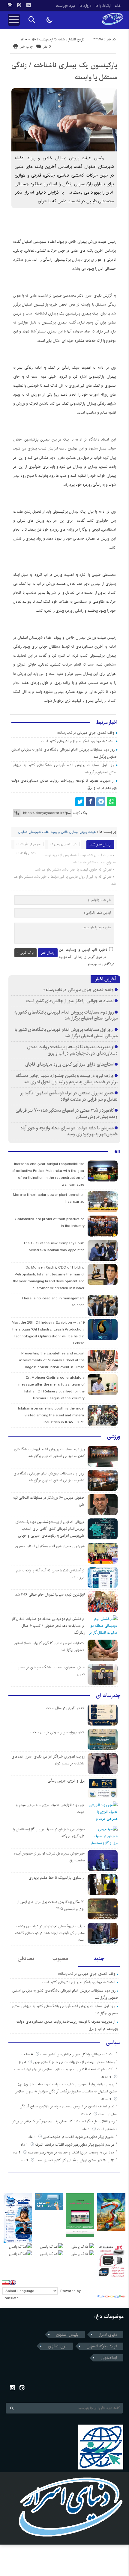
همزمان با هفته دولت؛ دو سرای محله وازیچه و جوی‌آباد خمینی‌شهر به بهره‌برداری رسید (69, 1131)
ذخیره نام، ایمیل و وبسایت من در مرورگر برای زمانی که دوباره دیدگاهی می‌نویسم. (87, 957)
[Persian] (5, 2282)
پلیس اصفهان (67, 2334)
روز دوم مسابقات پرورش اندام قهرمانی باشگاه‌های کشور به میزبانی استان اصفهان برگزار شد (66, 1015)
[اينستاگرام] (10, 5)
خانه (118, 6)
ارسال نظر (48, 953)
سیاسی (113, 2043)
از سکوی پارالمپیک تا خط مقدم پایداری (57, 1878)
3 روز (23, 2062)
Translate (10, 2298)
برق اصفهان (57, 2346)
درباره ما (85, 6)
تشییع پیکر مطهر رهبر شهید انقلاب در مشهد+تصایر (79, 2137)
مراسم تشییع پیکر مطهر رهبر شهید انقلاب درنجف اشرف (75, 2145)
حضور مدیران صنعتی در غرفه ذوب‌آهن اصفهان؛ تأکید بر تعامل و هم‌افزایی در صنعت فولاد (69, 1096)
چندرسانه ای (108, 1696)
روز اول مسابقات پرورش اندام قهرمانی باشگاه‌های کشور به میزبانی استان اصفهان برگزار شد (66, 1033)
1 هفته (107, 2077)
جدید (99, 1959)
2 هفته (86, 2114)
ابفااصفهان (109, 2358)
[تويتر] (80, 802)
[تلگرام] (101, 802)
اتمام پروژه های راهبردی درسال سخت (58, 1732)
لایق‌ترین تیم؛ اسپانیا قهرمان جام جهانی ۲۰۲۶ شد (50, 1595)
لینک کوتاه (81, 813)
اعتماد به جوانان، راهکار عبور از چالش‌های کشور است (78, 741)
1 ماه (87, 2129)
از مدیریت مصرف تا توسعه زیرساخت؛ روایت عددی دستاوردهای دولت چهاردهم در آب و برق (72, 1050)
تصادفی (26, 1959)
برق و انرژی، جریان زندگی (66, 1781)
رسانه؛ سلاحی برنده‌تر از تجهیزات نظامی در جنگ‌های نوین (74, 2062)
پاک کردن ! (25, 953)
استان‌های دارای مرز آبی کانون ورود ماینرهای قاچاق (69, 1064)
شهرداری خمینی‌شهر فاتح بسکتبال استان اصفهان (50, 1546)
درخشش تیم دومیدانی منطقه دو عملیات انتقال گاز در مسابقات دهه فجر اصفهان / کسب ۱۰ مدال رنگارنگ (48, 1626)
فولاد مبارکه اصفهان (102, 2346)
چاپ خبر (26, 47)
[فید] (28, 5)
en (117, 1152)
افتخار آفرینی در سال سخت (65, 1708)
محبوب (60, 1959)
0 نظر (47, 47)
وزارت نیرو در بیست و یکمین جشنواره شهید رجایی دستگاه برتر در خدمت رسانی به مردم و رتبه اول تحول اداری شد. (67, 1079)
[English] (13, 2282)
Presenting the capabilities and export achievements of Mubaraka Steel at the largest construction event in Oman (52, 1360)
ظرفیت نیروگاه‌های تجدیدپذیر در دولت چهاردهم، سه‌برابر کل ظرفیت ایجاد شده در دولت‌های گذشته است (50, 1933)
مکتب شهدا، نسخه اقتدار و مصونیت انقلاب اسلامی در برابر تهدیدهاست (64, 2069)
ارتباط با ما (103, 6)
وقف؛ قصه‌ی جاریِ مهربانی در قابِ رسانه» (86, 733)
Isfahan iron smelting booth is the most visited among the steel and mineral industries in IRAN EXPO (51, 1415)
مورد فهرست (66, 6)
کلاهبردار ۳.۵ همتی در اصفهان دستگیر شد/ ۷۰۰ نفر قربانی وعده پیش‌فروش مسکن (67, 1114)
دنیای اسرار (108, 2334)
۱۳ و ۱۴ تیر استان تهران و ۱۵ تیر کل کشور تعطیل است (75, 2160)
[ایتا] (19, 5)
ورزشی (114, 1437)
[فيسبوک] (90, 802)
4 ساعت (28, 2054)
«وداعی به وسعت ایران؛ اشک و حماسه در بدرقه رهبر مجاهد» (71, 2152)
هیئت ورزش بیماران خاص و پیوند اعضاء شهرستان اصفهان (57, 832)
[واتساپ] (111, 802)
